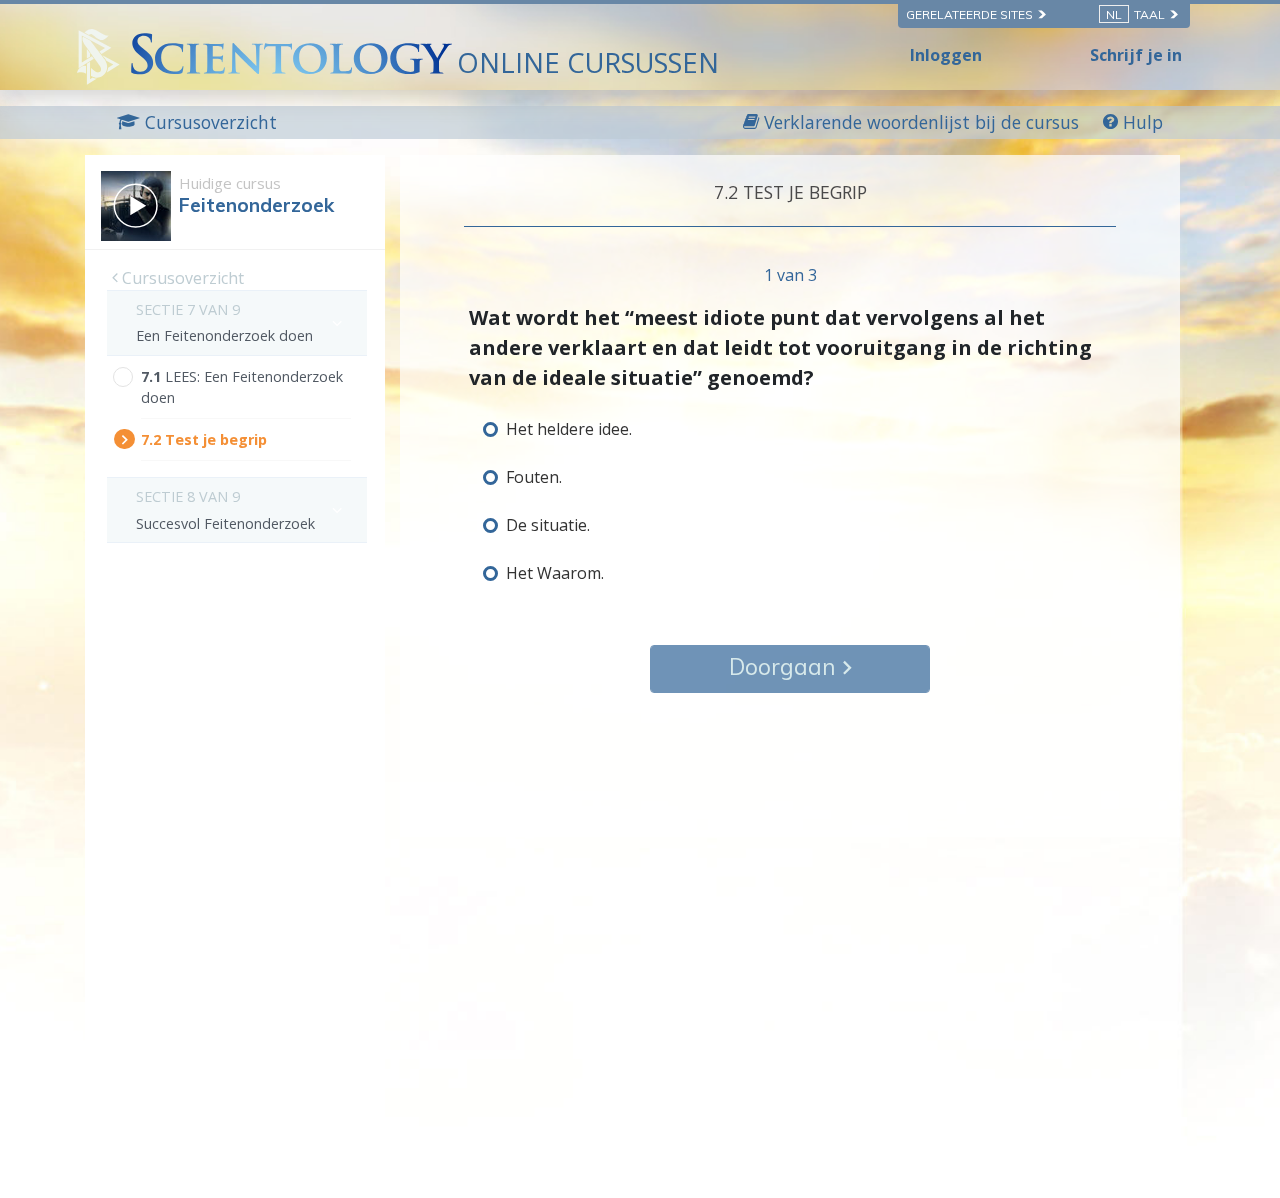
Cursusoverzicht (181, 278)
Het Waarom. (555, 573)
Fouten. (534, 477)
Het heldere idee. (569, 429)
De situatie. (548, 525)
